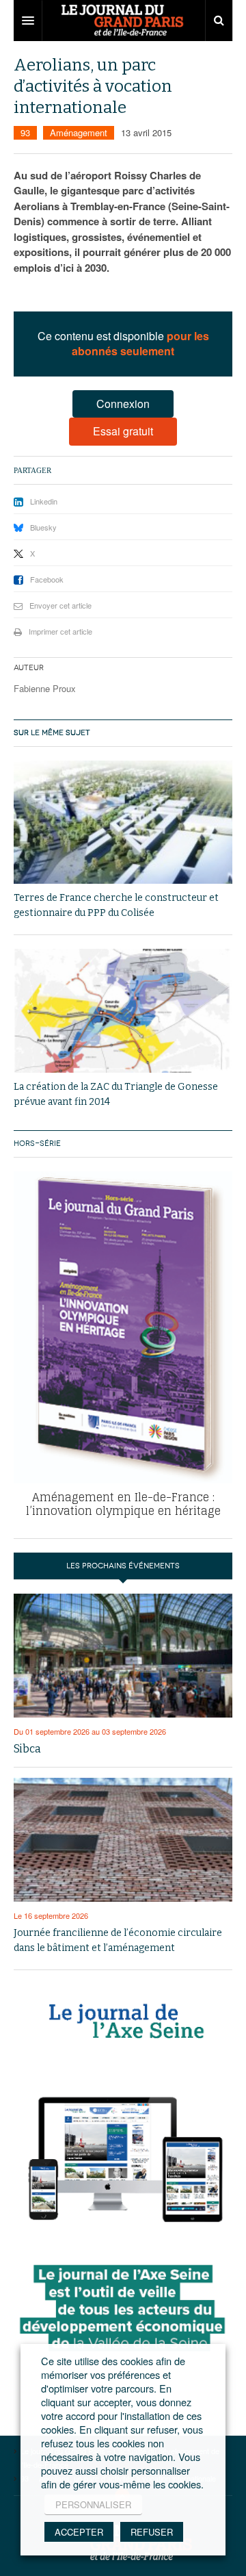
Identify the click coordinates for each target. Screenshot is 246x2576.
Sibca (27, 1749)
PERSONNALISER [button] (93, 2504)
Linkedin (44, 501)
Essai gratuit (123, 431)
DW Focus (123, 21)
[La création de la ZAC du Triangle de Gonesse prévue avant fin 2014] (123, 1011)
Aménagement (79, 132)
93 (25, 132)
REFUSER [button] (152, 2532)
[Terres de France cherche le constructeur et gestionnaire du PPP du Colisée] (123, 822)
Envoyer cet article (60, 605)
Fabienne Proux (45, 688)
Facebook (47, 579)
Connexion (123, 404)
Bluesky (43, 527)
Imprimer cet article (60, 631)
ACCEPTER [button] (79, 2532)
